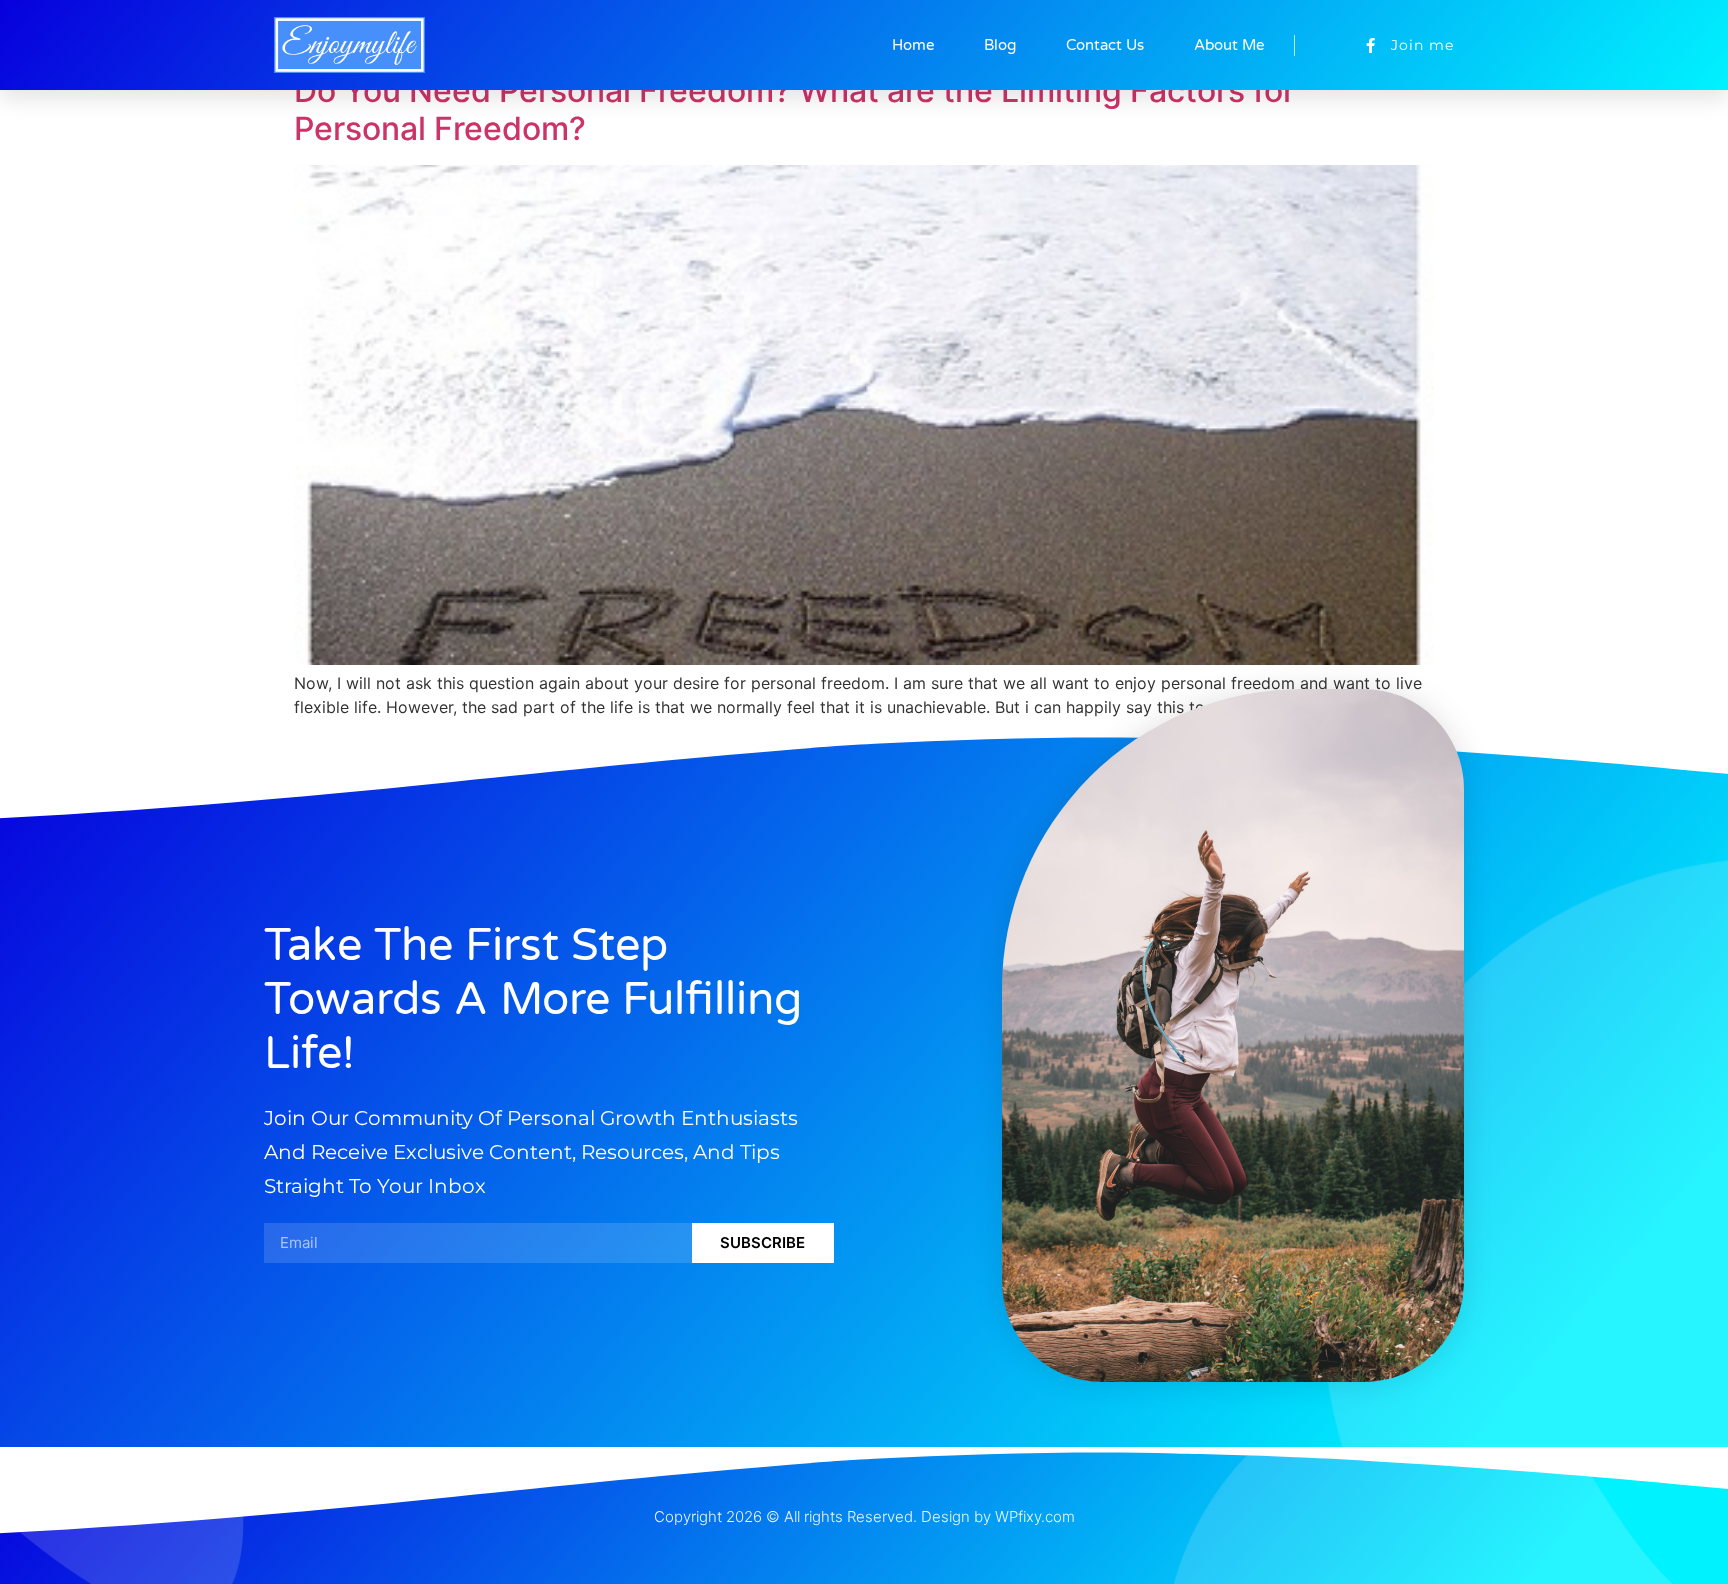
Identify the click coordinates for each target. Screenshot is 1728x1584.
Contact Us (1105, 45)
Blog (1000, 45)
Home (913, 45)
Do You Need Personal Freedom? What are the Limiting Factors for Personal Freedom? (794, 109)
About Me (1229, 45)
